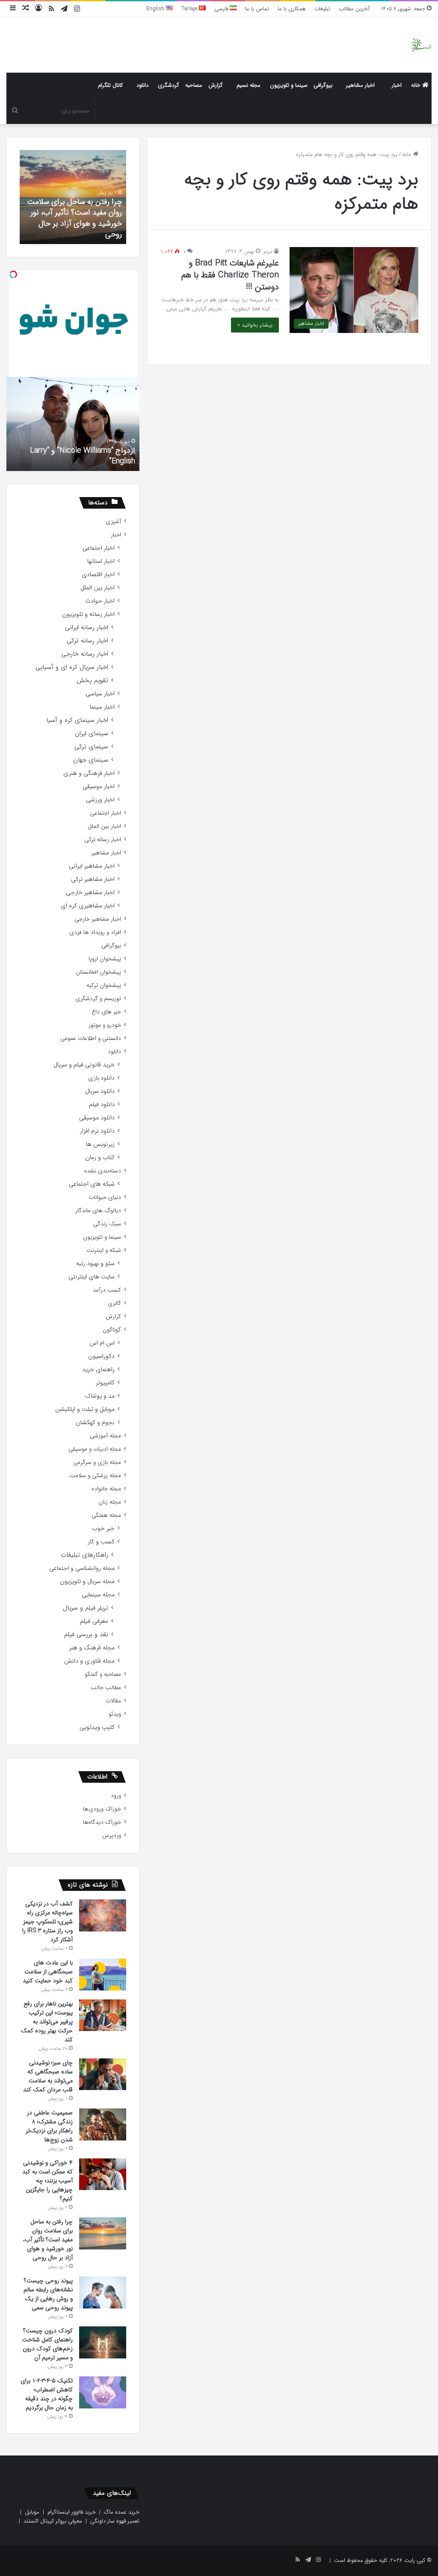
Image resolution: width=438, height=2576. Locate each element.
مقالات (113, 1701)
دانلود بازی (101, 1078)
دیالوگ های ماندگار (98, 1211)
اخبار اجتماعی (99, 548)
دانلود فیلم (102, 1105)
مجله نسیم (249, 85)
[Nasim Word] (421, 45)
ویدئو (115, 1714)
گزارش (216, 85)
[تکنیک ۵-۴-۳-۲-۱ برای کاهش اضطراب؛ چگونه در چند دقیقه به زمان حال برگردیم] (103, 2392)
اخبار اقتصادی (98, 575)
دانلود (142, 85)
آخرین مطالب (354, 9)
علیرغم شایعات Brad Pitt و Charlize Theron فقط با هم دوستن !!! (230, 275)
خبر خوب (103, 1529)
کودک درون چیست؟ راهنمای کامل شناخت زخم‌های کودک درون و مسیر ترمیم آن (47, 2344)
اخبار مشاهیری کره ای (88, 906)
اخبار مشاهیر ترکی (93, 879)
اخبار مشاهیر (360, 85)
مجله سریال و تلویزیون (87, 1582)
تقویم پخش (92, 681)
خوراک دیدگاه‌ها (102, 1822)
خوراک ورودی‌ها (102, 1809)
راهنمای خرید (98, 1370)
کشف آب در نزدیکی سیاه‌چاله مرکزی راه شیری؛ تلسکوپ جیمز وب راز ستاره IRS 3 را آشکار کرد (47, 1922)
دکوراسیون (101, 1356)
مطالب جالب (106, 1688)
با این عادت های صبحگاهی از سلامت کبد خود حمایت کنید (48, 1972)
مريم (268, 252)
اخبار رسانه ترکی (87, 641)
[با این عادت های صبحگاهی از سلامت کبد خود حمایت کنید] (103, 1974)
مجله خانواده (106, 1489)
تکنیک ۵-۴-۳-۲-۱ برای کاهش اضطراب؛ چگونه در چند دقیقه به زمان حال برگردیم (47, 2394)
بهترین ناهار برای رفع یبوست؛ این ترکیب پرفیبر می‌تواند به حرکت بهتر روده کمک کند (47, 2022)
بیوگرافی (323, 85)
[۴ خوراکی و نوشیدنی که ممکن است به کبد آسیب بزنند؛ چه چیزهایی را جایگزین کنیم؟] (103, 2174)
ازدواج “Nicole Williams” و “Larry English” (83, 456)
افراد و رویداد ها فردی (95, 932)
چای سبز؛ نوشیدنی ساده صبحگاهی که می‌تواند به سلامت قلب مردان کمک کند (48, 2076)
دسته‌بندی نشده (103, 1171)
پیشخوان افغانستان (98, 972)
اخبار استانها (101, 561)
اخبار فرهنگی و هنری (89, 773)
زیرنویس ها (100, 1144)
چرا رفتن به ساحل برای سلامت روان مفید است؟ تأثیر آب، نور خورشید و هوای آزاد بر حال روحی (74, 218)
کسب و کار (101, 1542)
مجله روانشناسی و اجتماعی (82, 1568)
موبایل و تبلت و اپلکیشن (85, 1409)
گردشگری (169, 85)
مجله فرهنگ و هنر (92, 1648)
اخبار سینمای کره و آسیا (77, 720)
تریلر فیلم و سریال (86, 1608)
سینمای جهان (91, 760)
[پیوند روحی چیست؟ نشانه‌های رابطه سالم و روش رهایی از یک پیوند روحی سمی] (103, 2292)
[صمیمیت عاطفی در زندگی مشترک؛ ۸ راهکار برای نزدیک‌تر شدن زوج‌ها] (103, 2124)
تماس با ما (257, 9)
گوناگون (112, 1330)
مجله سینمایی (98, 1595)
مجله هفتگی (106, 1515)
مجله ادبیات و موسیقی (95, 1449)
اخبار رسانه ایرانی (87, 628)
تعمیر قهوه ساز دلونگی (115, 2521)
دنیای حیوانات (105, 1197)
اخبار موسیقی (99, 787)
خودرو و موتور (105, 1025)
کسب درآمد (107, 1290)
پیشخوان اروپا (105, 959)
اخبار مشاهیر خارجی (90, 893)
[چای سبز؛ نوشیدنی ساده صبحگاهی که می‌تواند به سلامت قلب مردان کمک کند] (103, 2074)
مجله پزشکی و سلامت (95, 1476)
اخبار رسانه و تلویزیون (88, 614)
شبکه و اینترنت (104, 1250)
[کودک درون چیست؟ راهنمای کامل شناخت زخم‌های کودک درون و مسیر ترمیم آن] (103, 2342)
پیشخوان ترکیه (104, 985)
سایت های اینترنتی (92, 1277)
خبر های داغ (106, 1012)
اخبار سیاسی (100, 694)
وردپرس (112, 1836)
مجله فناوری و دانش (89, 1661)
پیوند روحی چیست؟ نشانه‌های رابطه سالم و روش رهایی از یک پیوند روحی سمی (48, 2294)
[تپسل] (13, 274)
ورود (116, 1796)
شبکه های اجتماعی (92, 1184)
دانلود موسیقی (97, 1118)
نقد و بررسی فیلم (86, 1635)
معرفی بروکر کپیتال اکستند (53, 2521)
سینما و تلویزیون (289, 85)
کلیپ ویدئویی (97, 1727)
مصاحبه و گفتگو (103, 1674)
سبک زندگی (107, 1224)
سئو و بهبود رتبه (95, 1264)
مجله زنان (110, 1502)
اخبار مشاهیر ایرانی (92, 866)
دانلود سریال (100, 1091)
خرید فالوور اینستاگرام (72, 2512)
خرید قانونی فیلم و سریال (84, 1065)
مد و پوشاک (100, 1396)
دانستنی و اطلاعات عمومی (91, 1038)
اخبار (397, 85)
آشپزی (113, 522)
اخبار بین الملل (98, 588)
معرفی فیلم (94, 1621)
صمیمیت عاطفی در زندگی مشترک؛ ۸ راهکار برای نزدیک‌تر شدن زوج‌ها (49, 2126)
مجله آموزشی (105, 1436)
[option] (73, 197)
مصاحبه (194, 85)
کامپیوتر (105, 1383)
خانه (417, 85)
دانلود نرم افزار (97, 1131)
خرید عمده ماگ (122, 2512)
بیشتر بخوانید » (255, 325)
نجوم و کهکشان (95, 1423)
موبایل (32, 2512)
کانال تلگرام (110, 85)
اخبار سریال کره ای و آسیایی (72, 667)
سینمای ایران (92, 734)
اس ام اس (102, 1343)
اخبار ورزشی (100, 800)
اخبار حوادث (100, 601)
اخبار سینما (102, 707)
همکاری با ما (292, 9)
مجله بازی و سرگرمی (97, 1462)
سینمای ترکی (91, 747)
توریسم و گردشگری (98, 999)
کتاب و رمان (100, 1158)
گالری (114, 1303)
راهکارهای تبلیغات (84, 1555)
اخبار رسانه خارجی (85, 654)
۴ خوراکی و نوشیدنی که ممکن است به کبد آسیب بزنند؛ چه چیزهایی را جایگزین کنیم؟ (47, 2181)
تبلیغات (322, 9)
